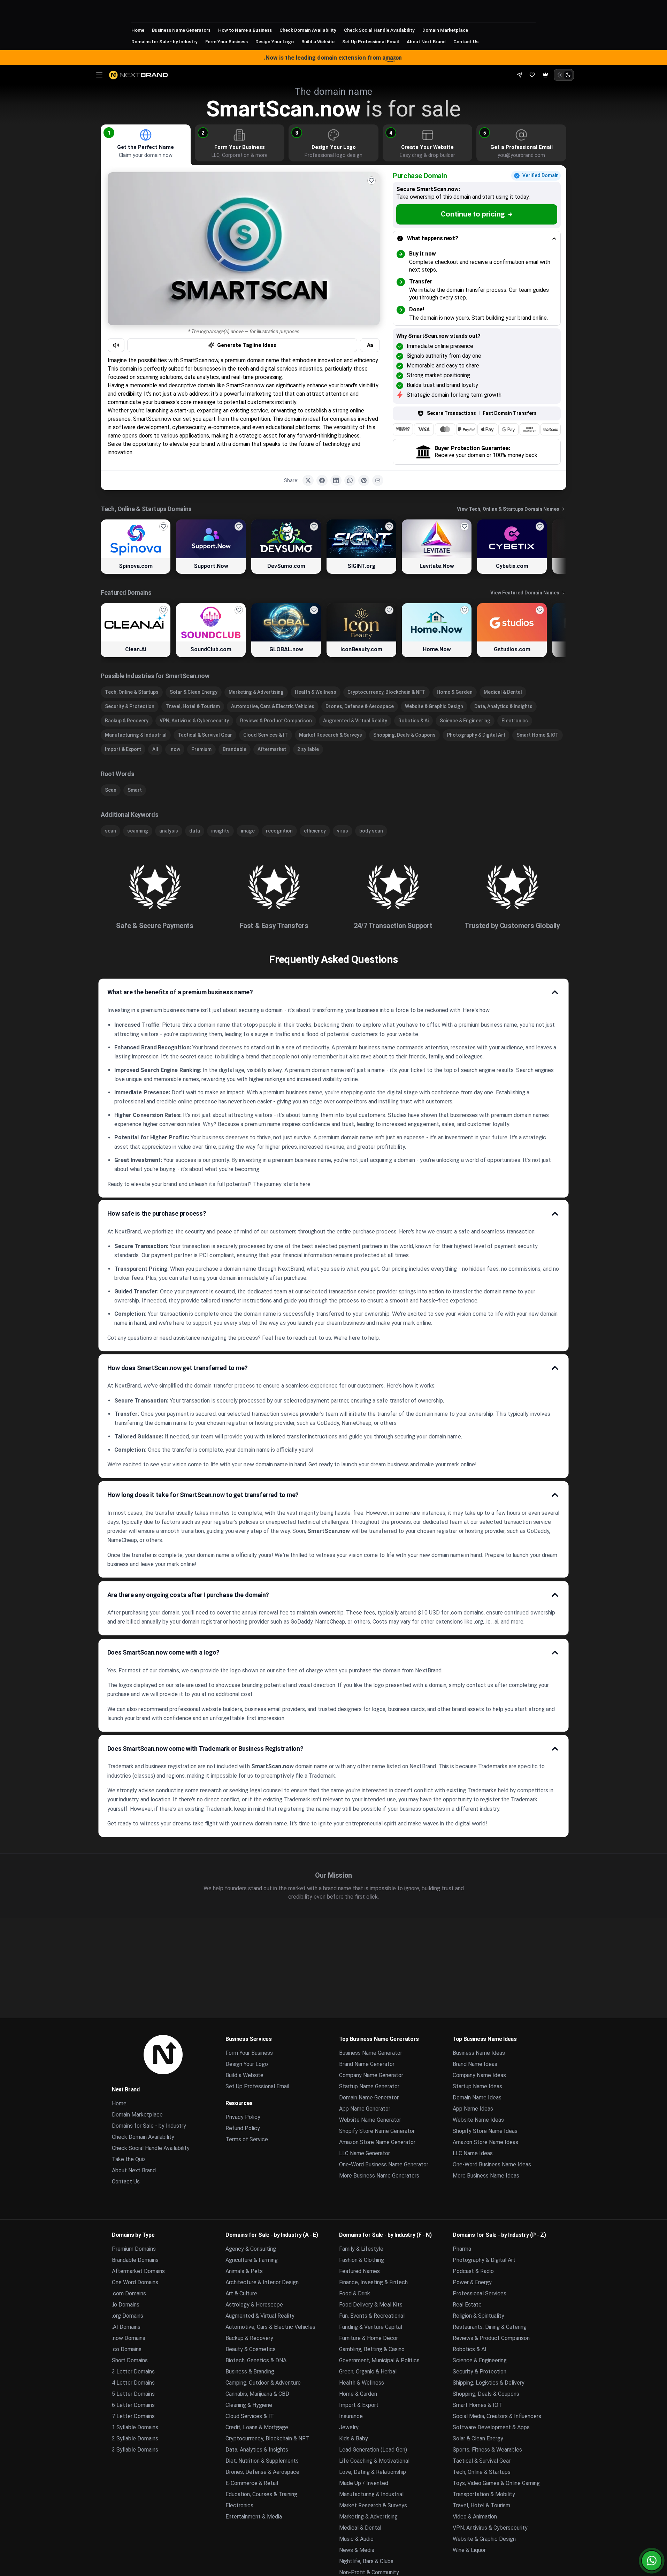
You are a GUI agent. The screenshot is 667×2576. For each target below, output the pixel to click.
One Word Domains (135, 2282)
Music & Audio (356, 2539)
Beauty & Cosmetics (251, 2349)
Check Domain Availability (308, 30)
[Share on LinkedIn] (336, 480)
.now (175, 749)
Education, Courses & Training (261, 2494)
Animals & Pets (244, 2271)
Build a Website (318, 41)
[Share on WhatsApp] (350, 480)
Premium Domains (134, 2249)
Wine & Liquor (469, 2550)
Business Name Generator (371, 2053)
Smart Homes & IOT (477, 2405)
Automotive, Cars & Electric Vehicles (273, 706)
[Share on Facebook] (322, 480)
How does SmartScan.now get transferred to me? (178, 1368)
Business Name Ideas (479, 2053)
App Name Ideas (473, 2109)
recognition (279, 831)
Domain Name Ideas (477, 2098)
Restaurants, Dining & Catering (490, 2327)
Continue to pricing (473, 214)
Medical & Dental (503, 692)
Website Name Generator (370, 2120)
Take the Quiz (129, 2159)
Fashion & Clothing (362, 2260)
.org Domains (128, 2316)
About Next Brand (426, 41)
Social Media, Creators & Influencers (497, 2416)
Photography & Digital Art (476, 735)
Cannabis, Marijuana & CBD (257, 2394)
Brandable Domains (135, 2260)
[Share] (520, 75)
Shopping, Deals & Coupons (404, 735)
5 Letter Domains (133, 2394)
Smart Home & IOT (538, 735)
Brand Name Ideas (475, 2064)
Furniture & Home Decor (369, 2338)
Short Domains (130, 2360)
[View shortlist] (532, 75)
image (248, 831)
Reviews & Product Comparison (276, 721)
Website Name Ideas (478, 2120)
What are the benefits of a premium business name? (180, 992)
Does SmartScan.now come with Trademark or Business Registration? (205, 1749)
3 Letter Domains (133, 2372)
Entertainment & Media (254, 2517)
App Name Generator (365, 2109)
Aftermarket (272, 749)
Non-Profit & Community (369, 2572)
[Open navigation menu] (99, 75)
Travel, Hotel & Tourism (193, 706)
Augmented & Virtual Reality (355, 721)
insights (220, 831)
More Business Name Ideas (486, 2176)
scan (110, 831)
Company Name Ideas (479, 2075)
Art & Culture (241, 2293)
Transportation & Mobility (484, 2494)
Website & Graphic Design (434, 706)
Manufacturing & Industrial (136, 735)
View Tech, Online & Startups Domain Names (508, 509)
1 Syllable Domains (135, 2427)
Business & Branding (250, 2372)
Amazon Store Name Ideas (485, 2142)
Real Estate (467, 2305)
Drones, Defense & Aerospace (360, 706)
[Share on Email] (378, 480)
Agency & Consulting (251, 2249)
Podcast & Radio (473, 2271)
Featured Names (359, 2271)
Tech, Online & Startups (132, 692)
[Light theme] (560, 75)
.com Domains (129, 2293)
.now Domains (129, 2338)
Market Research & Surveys (331, 735)
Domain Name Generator (369, 2098)
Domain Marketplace (445, 30)
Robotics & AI (470, 2349)
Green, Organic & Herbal (368, 2372)
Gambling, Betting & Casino (372, 2349)
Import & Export (123, 749)
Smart (135, 790)
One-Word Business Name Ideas (492, 2164)
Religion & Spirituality (478, 2316)
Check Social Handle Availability (379, 30)
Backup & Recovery (127, 721)
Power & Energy (472, 2282)
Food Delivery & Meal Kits (371, 2305)
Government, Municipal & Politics (379, 2360)
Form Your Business (227, 41)
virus (343, 831)
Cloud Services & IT (266, 735)
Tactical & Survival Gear (205, 735)
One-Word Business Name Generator (384, 2164)
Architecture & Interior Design (262, 2282)
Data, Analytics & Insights (503, 706)
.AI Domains (126, 2327)
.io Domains (126, 2305)
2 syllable (308, 749)
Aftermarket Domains (138, 2271)
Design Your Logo (275, 41)
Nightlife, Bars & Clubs (366, 2561)
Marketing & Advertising (256, 692)
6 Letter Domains (133, 2405)
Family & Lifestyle (361, 2249)
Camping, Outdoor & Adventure (263, 2383)
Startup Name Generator (369, 2086)
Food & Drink (355, 2293)
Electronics (515, 721)
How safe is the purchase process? (157, 1213)
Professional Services (480, 2293)
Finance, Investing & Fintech (373, 2282)
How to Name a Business (245, 30)
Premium (201, 749)
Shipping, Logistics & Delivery (489, 2383)
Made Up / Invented (364, 2483)
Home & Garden (455, 692)
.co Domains (127, 2349)
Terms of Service (247, 2139)
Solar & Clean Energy (194, 692)
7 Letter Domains (133, 2416)
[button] (109, 133)
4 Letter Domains (133, 2383)
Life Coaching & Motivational (374, 2461)
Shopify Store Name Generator (377, 2131)
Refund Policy (243, 2128)
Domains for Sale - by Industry (164, 41)
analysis (169, 831)
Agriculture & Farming (252, 2260)
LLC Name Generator (365, 2153)
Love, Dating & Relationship (373, 2472)
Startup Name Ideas (477, 2086)
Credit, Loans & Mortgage (257, 2427)
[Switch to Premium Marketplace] (545, 75)
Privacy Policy (243, 2117)
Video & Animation (475, 2517)
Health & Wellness (316, 692)
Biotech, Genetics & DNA (256, 2360)
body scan (371, 831)
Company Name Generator (371, 2075)
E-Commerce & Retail (252, 2483)
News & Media (357, 2550)
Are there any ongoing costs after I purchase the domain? (188, 1595)
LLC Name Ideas (473, 2153)
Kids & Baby (354, 2438)
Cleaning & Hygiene (249, 2405)
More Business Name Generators (379, 2176)
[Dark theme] (568, 75)
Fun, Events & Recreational (372, 2316)
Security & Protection (130, 706)
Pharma (462, 2249)
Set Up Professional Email (371, 41)
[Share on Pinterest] (364, 480)
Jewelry (349, 2427)
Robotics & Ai (413, 721)
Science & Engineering (465, 721)
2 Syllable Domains (135, 2438)
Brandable (235, 749)
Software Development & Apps (491, 2427)
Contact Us (466, 41)
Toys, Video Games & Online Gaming (496, 2483)
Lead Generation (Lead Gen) (373, 2450)
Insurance (351, 2416)
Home (138, 30)
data (195, 831)
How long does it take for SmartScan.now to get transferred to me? (203, 1495)
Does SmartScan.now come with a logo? (164, 1652)
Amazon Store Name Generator (377, 2142)
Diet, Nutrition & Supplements (262, 2461)
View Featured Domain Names (525, 593)
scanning (138, 831)
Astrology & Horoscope (254, 2305)
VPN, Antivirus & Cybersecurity (194, 721)
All (155, 749)
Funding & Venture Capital (371, 2327)
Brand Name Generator (367, 2064)
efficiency (315, 831)
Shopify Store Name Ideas (485, 2131)
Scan (111, 790)
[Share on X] (308, 480)
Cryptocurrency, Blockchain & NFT (386, 692)
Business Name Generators (181, 30)
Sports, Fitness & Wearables (487, 2450)
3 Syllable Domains (135, 2450)
